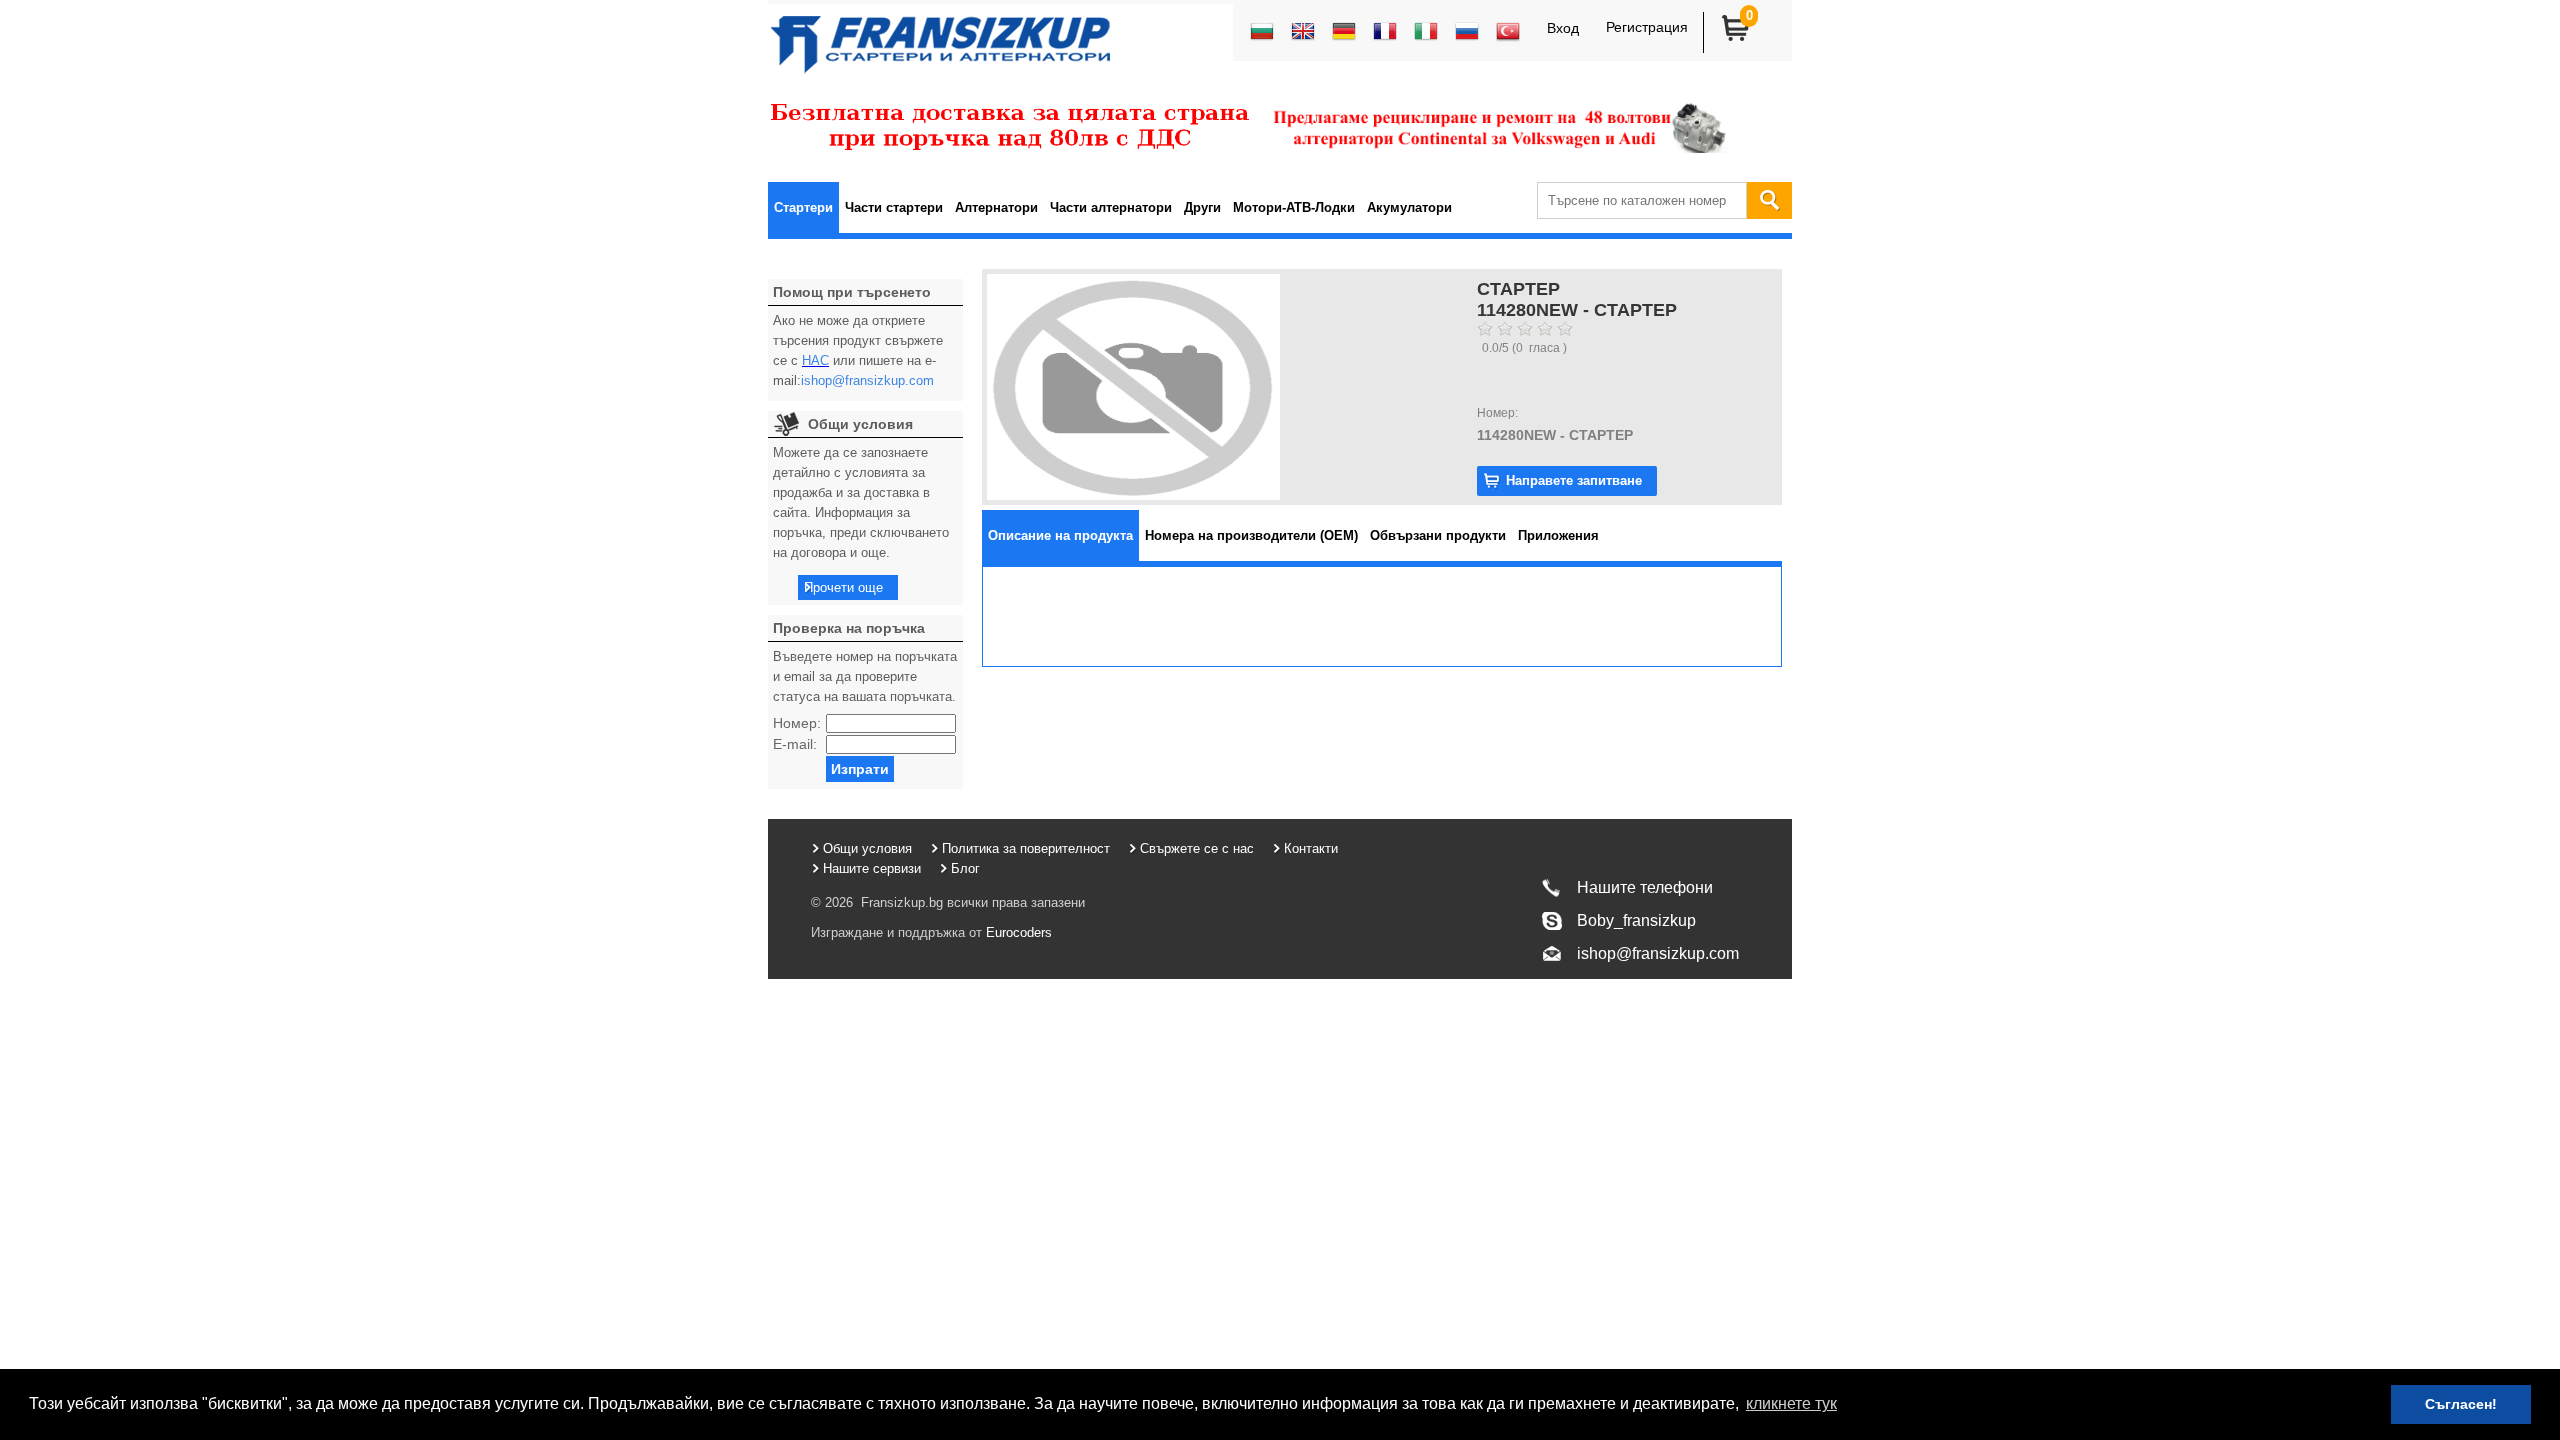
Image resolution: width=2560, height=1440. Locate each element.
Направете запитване (1574, 480)
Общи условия (867, 848)
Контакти (1311, 848)
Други (1202, 207)
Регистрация (1647, 27)
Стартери (803, 207)
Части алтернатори (1111, 207)
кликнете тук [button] (1791, 1403)
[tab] (1060, 535)
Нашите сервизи (872, 868)
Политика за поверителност (1026, 848)
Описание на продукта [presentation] (1060, 535)
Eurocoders (1017, 932)
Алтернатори (996, 207)
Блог (965, 868)
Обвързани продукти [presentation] (1438, 535)
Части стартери (894, 207)
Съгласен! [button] (2461, 1404)
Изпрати (860, 769)
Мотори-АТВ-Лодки (1294, 207)
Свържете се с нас (1197, 848)
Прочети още (843, 587)
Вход (1563, 28)
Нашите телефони (1645, 887)
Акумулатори (1409, 207)
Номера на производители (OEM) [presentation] (1251, 535)
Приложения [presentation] (1558, 535)
